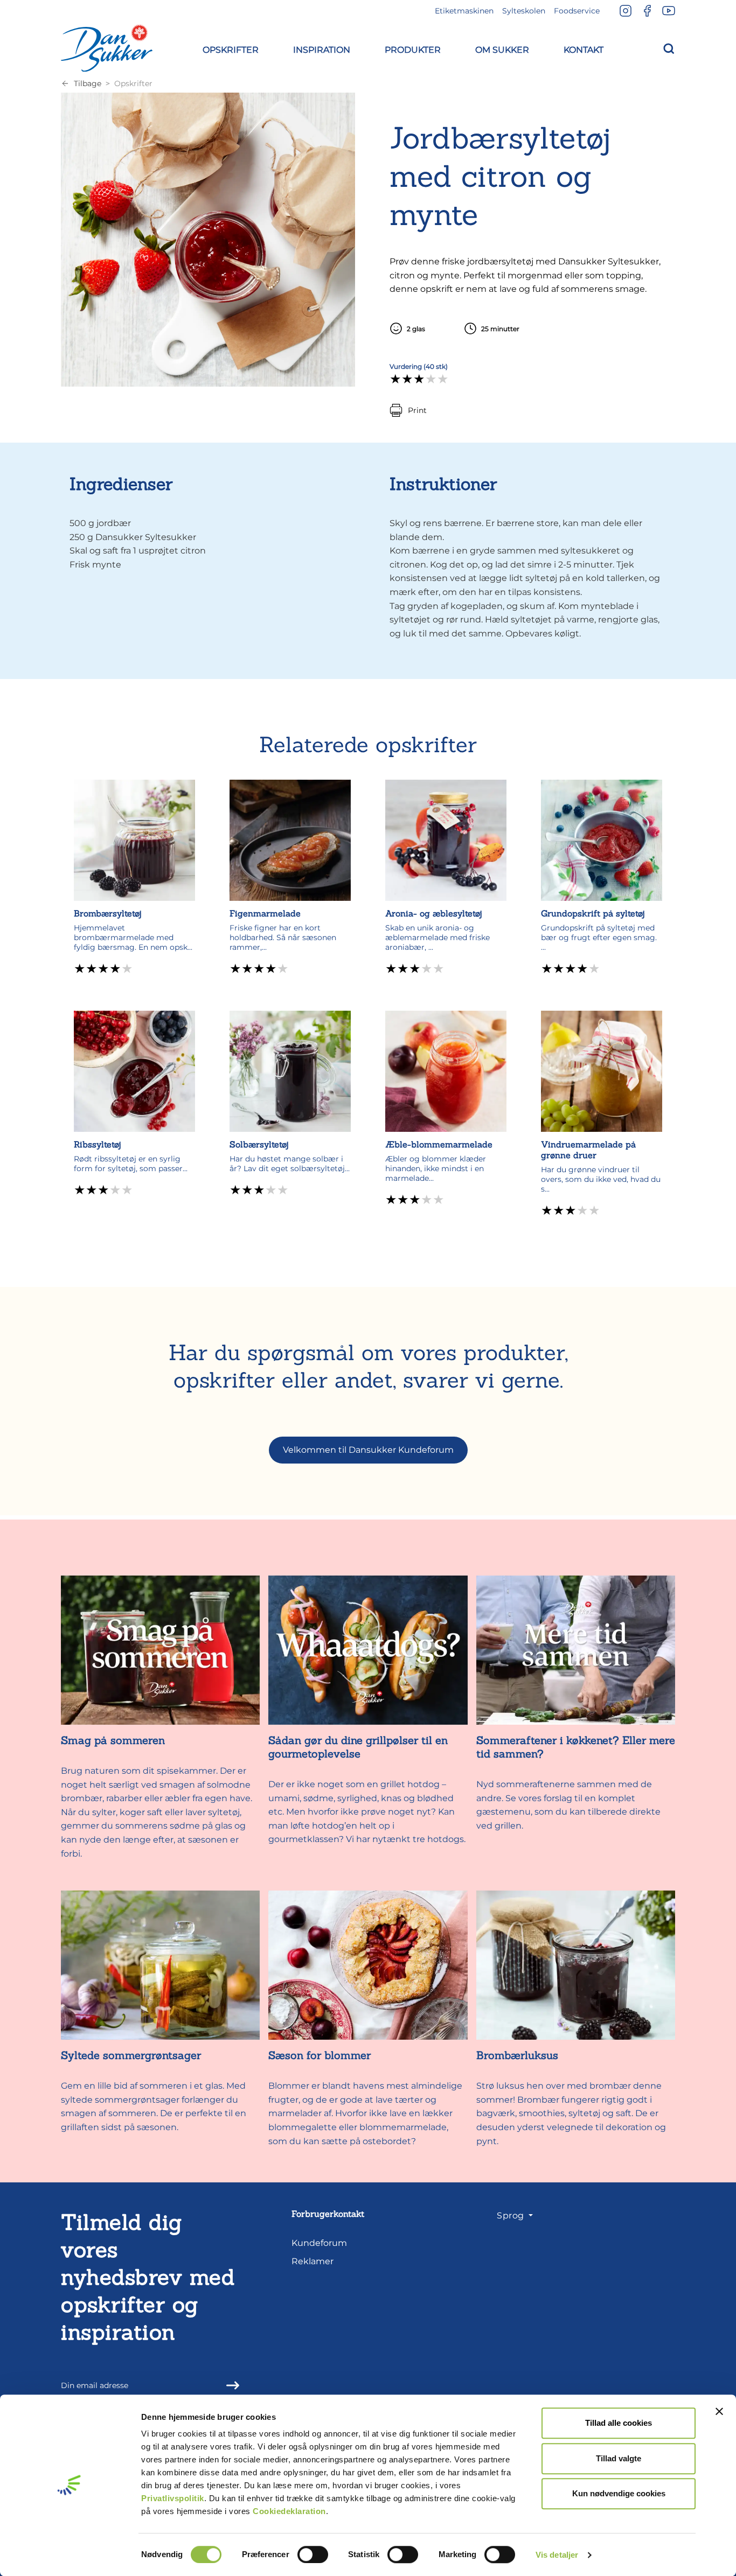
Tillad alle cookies (619, 2423)
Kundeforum (319, 2243)
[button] (231, 48)
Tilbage (88, 83)
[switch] (313, 2554)
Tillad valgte (619, 2458)
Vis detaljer (557, 2555)
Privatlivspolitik (173, 2498)
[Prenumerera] (230, 2385)
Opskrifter (133, 83)
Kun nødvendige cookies (619, 2493)
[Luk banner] (719, 2411)
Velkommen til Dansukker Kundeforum (368, 1450)
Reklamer (313, 2261)
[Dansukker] (107, 48)
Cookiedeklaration (289, 2511)
